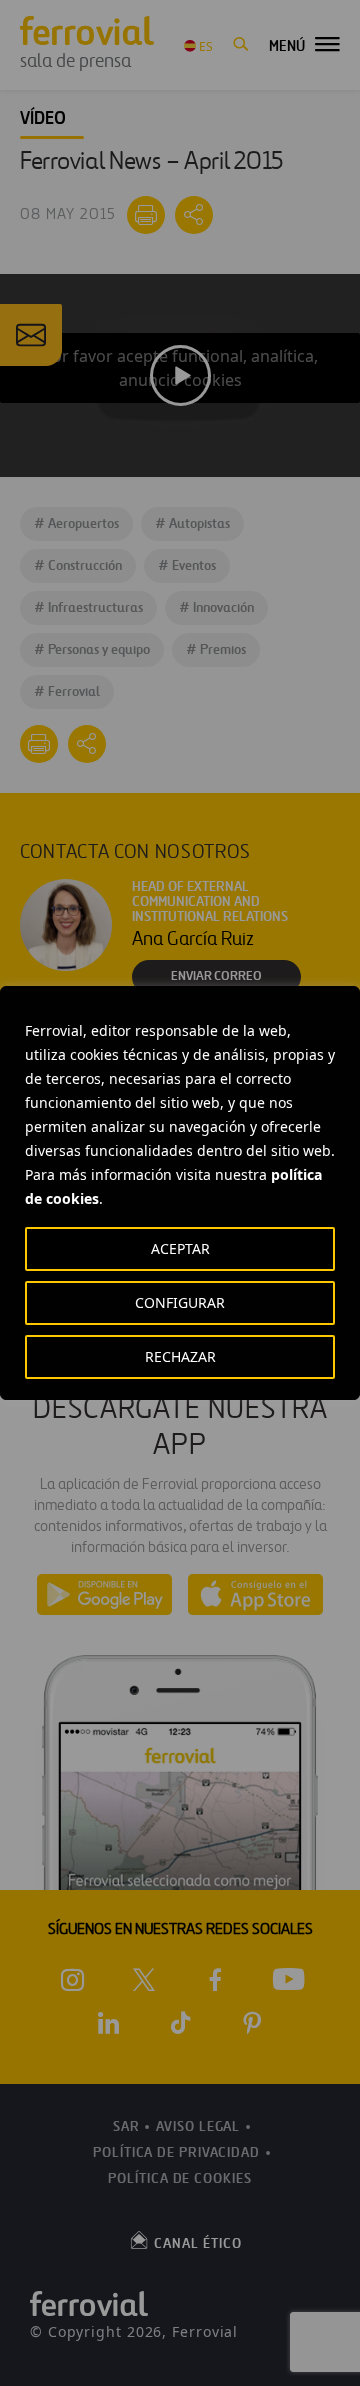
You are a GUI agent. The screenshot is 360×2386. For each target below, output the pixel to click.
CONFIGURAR (180, 1302)
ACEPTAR (180, 1248)
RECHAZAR (180, 1356)
